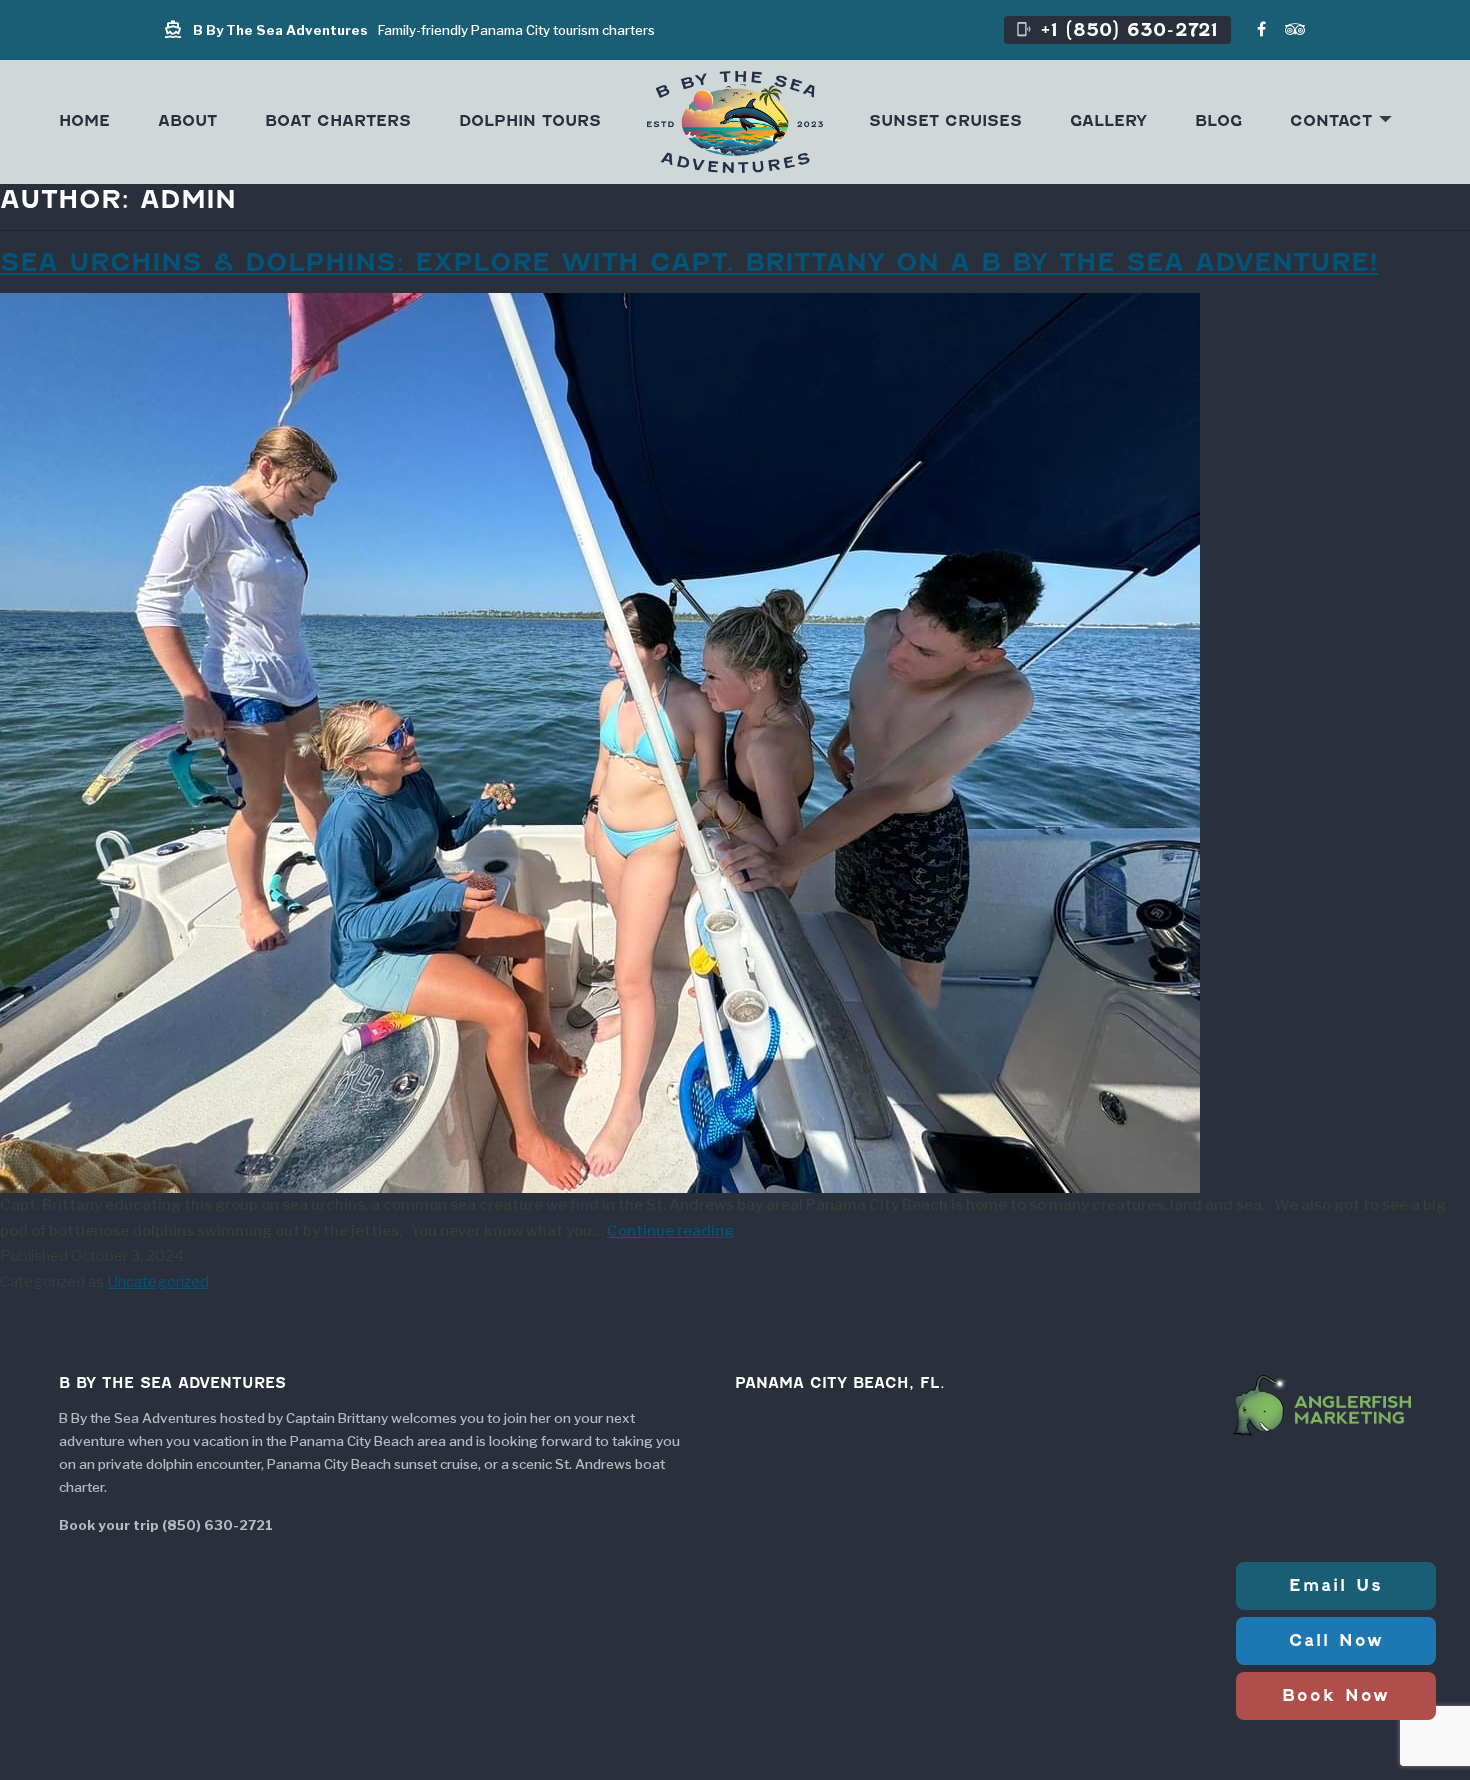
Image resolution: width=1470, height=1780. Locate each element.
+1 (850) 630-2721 (1117, 29)
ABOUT (187, 121)
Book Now (1336, 1695)
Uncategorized (158, 1282)
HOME (84, 121)
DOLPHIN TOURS (530, 121)
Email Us (1336, 1585)
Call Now (1336, 1640)
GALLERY (1108, 121)
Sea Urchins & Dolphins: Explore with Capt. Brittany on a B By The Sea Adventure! (689, 262)
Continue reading (670, 1231)
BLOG (1218, 121)
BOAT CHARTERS (338, 121)
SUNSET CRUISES (945, 121)
